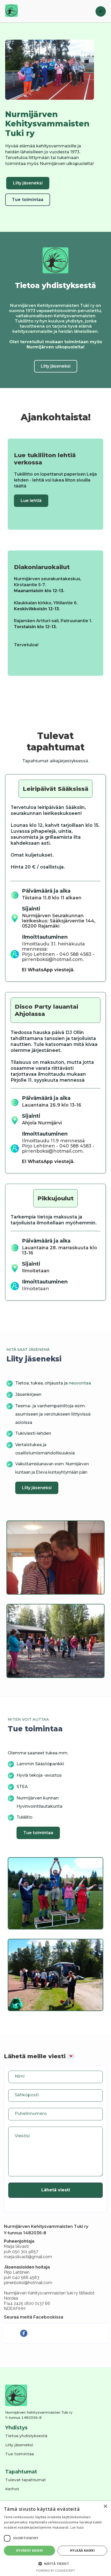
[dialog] (55, 2538)
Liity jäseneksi (28, 183)
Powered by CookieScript (56, 2570)
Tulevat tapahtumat (26, 2480)
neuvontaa (80, 1383)
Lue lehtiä (31, 501)
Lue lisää (77, 2527)
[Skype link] (22, 2333)
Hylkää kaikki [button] (82, 2550)
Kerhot (12, 2489)
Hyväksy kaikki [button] (30, 2550)
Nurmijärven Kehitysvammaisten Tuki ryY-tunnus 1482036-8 (39, 2415)
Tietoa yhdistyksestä (26, 2436)
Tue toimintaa (28, 200)
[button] (101, 11)
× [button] (105, 2506)
